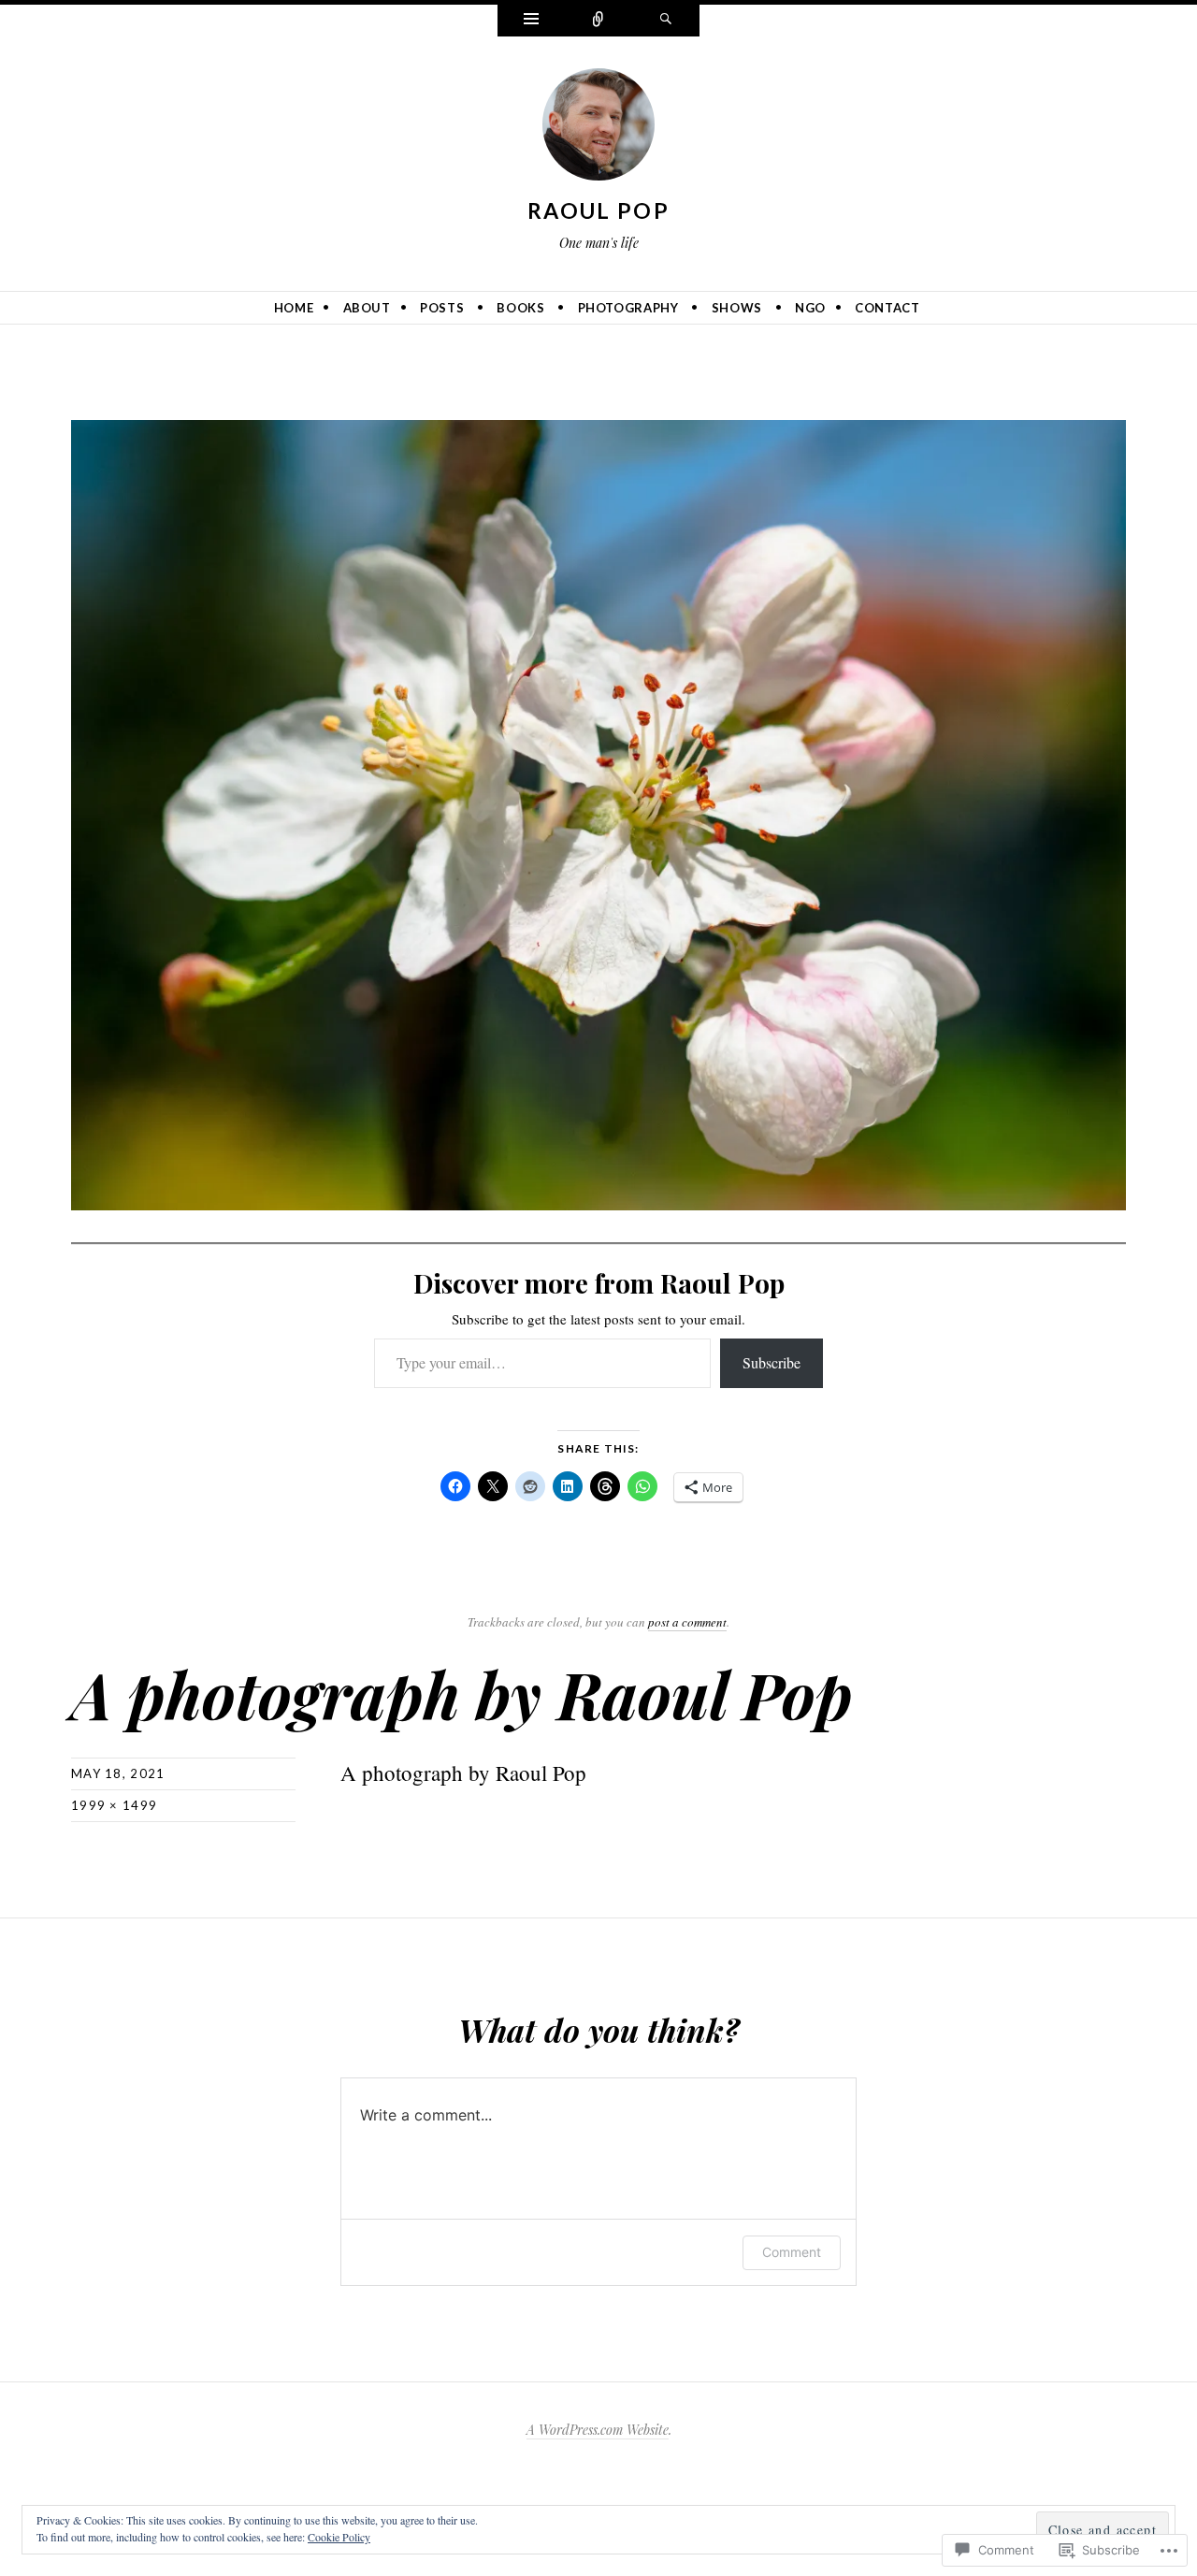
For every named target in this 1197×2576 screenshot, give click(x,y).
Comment (792, 2252)
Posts (442, 308)
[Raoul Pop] (598, 128)
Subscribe (772, 1362)
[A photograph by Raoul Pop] (598, 812)
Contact (887, 308)
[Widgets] (531, 21)
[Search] (666, 21)
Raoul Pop (598, 210)
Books (520, 308)
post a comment (687, 1622)
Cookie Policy (339, 2537)
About (367, 308)
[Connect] (598, 21)
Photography (628, 308)
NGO (810, 308)
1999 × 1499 (114, 1805)
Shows (737, 308)
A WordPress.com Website (598, 2430)
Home (294, 308)
